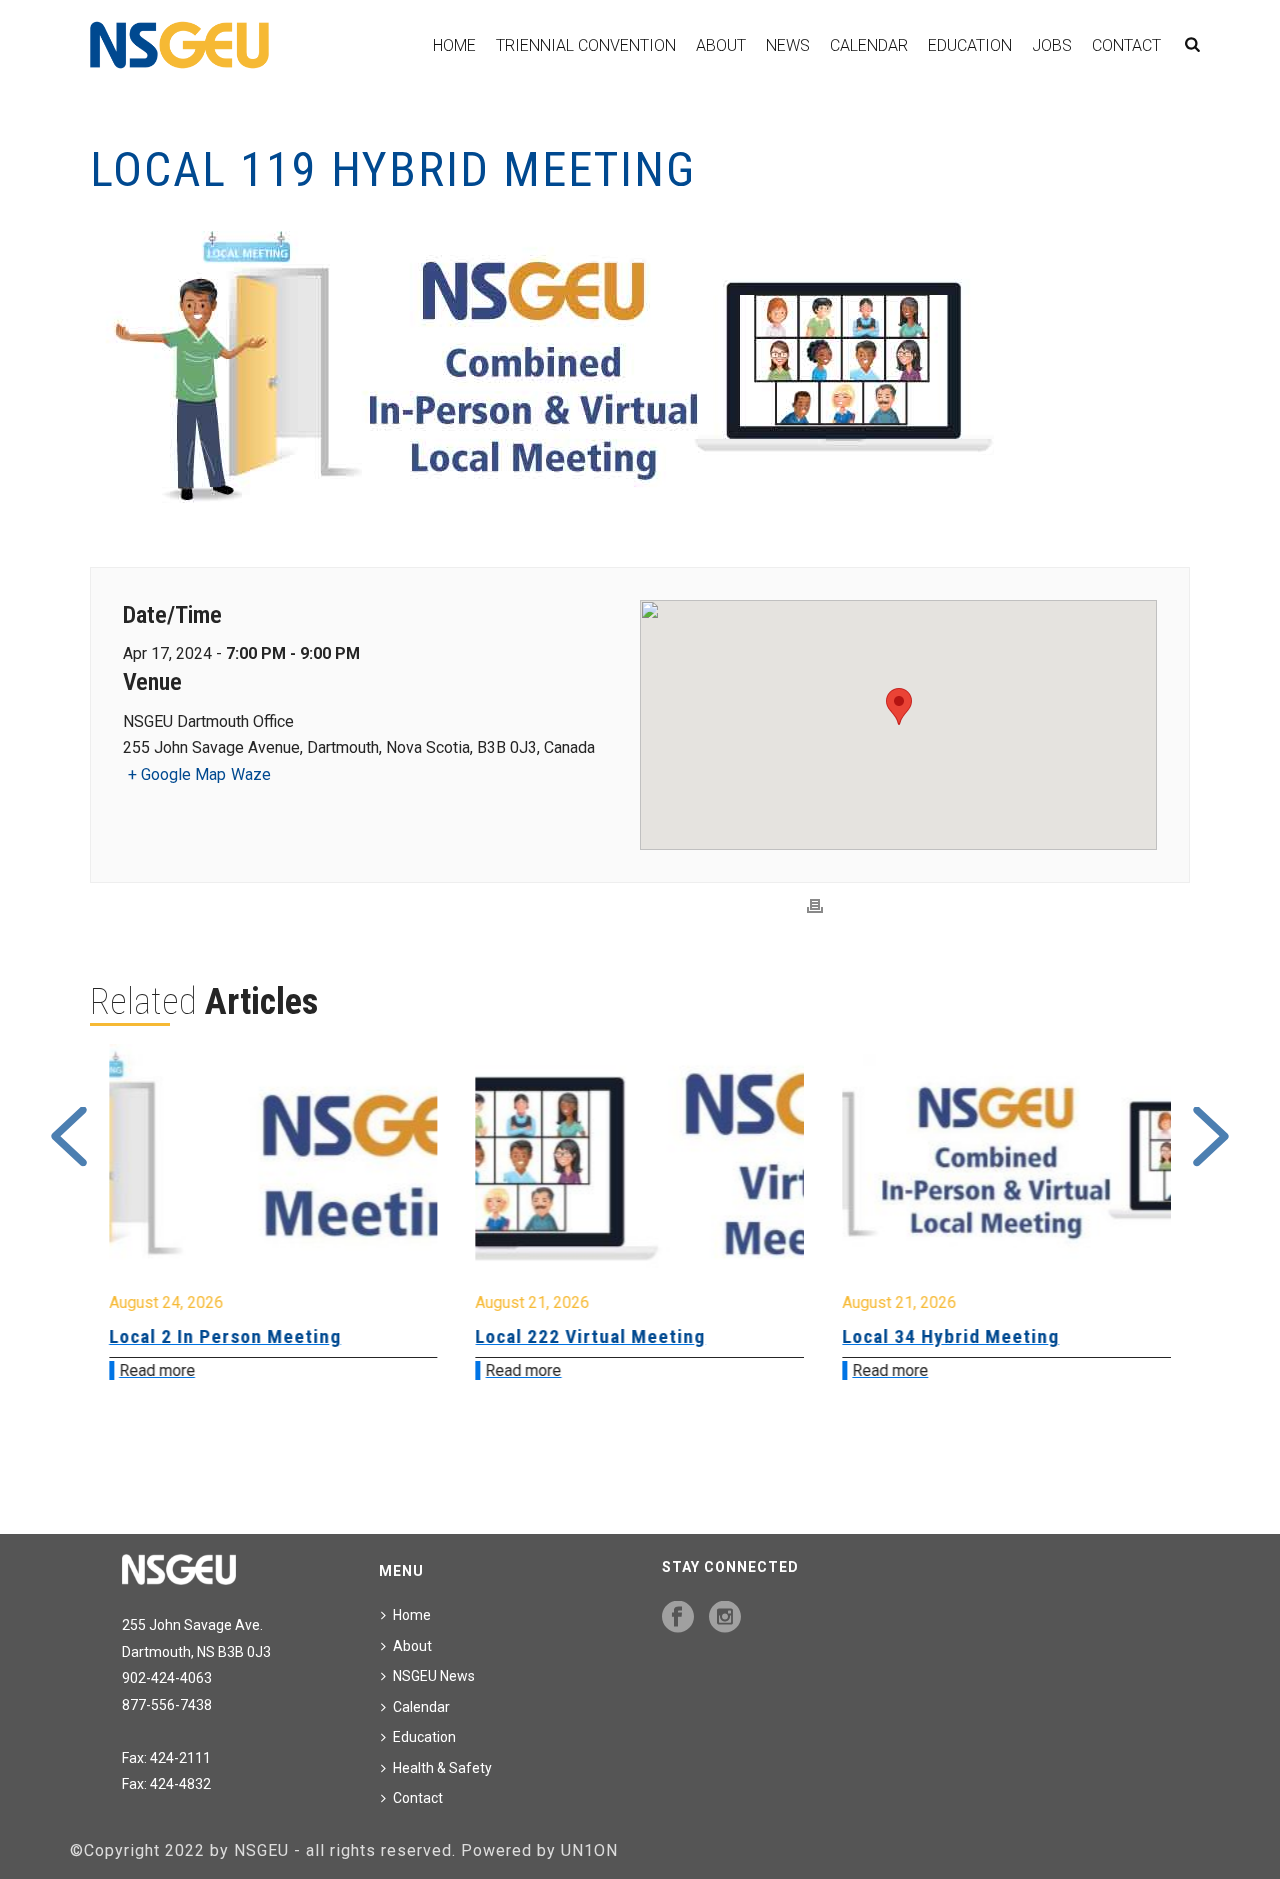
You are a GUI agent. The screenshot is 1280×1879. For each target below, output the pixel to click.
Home (454, 45)
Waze (251, 774)
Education (970, 45)
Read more (158, 1370)
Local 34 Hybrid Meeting (585, 1336)
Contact (1126, 45)
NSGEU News (434, 1676)
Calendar (869, 45)
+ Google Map (177, 774)
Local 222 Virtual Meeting (225, 1336)
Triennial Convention (586, 45)
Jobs (1052, 45)
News (788, 45)
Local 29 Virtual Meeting (952, 1336)
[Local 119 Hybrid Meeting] (640, 373)
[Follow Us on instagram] (725, 1618)
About (721, 45)
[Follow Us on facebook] (678, 1618)
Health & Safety (442, 1768)
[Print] (815, 906)
